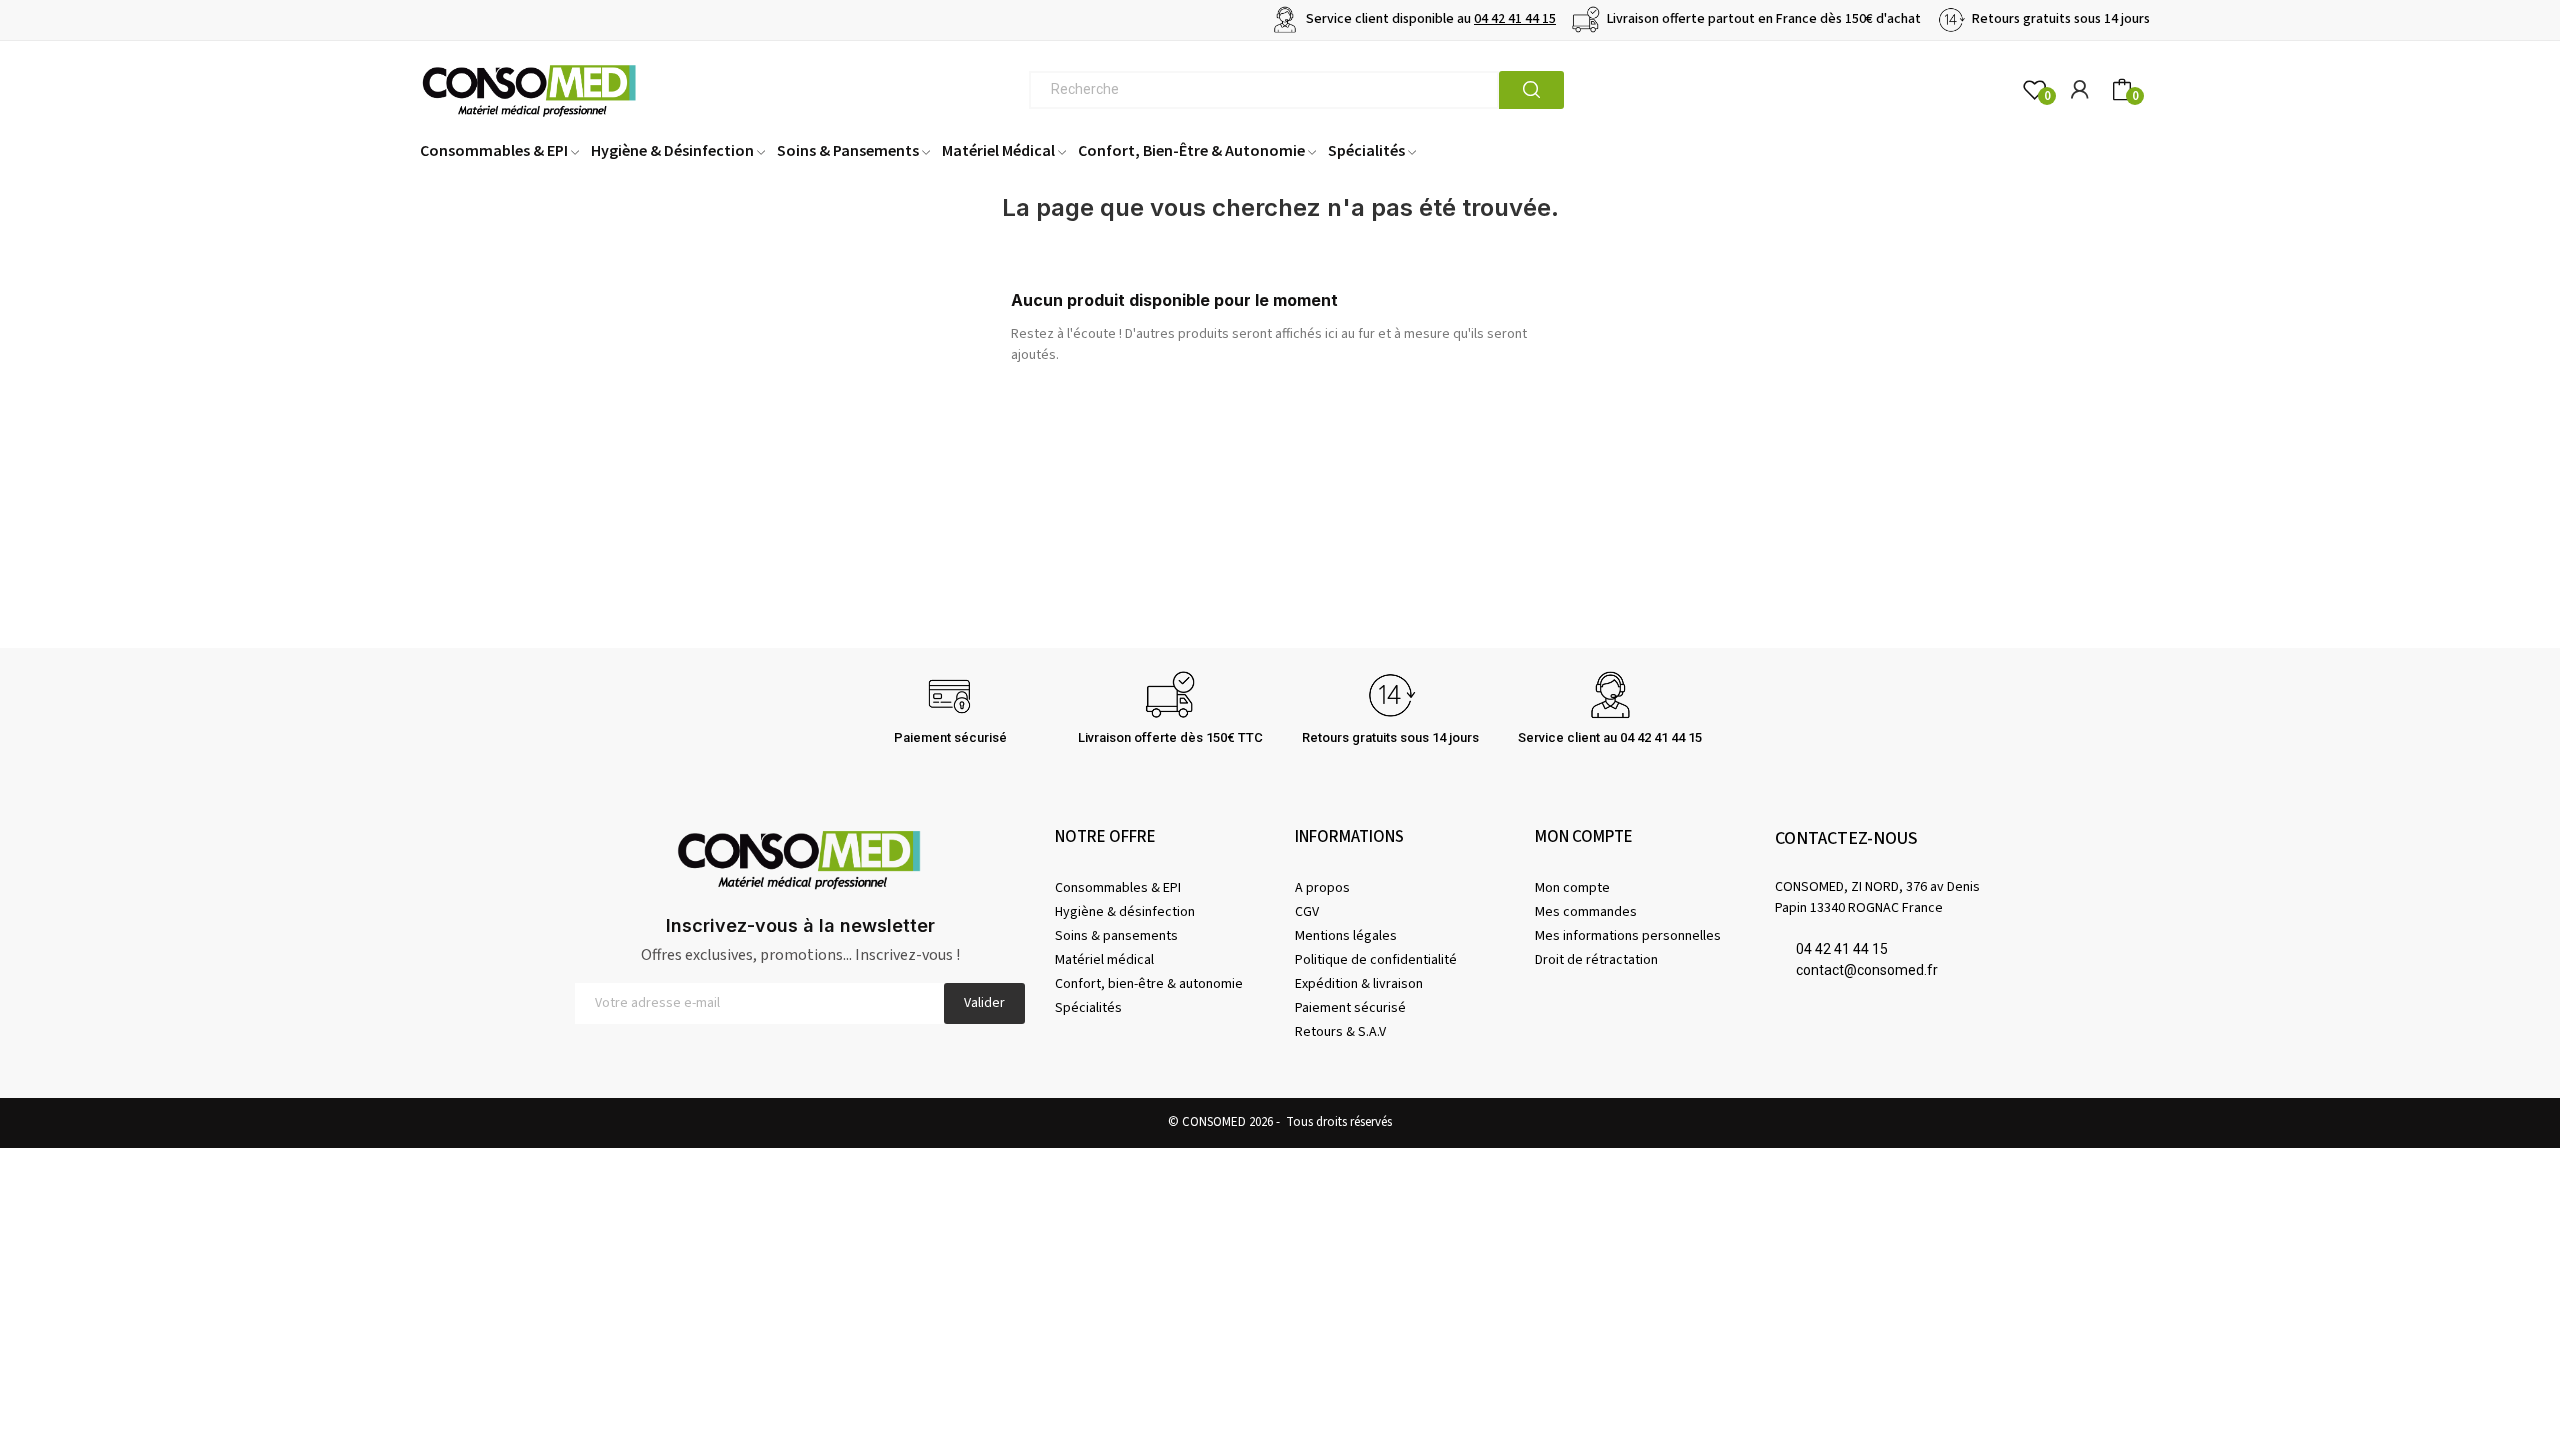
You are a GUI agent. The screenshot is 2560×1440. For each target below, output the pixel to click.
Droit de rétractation (1596, 960)
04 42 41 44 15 (1515, 19)
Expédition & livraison (1359, 984)
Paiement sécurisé (1350, 1008)
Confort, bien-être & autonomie (1149, 984)
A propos (1322, 888)
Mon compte (1572, 888)
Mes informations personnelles (1628, 936)
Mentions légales (1346, 936)
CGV (1307, 912)
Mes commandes (1586, 912)
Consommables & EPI (1118, 888)
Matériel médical (1104, 960)
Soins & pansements (1116, 936)
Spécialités (1088, 1008)
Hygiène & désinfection (1125, 912)
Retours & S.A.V (1340, 1032)
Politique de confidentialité (1376, 960)
